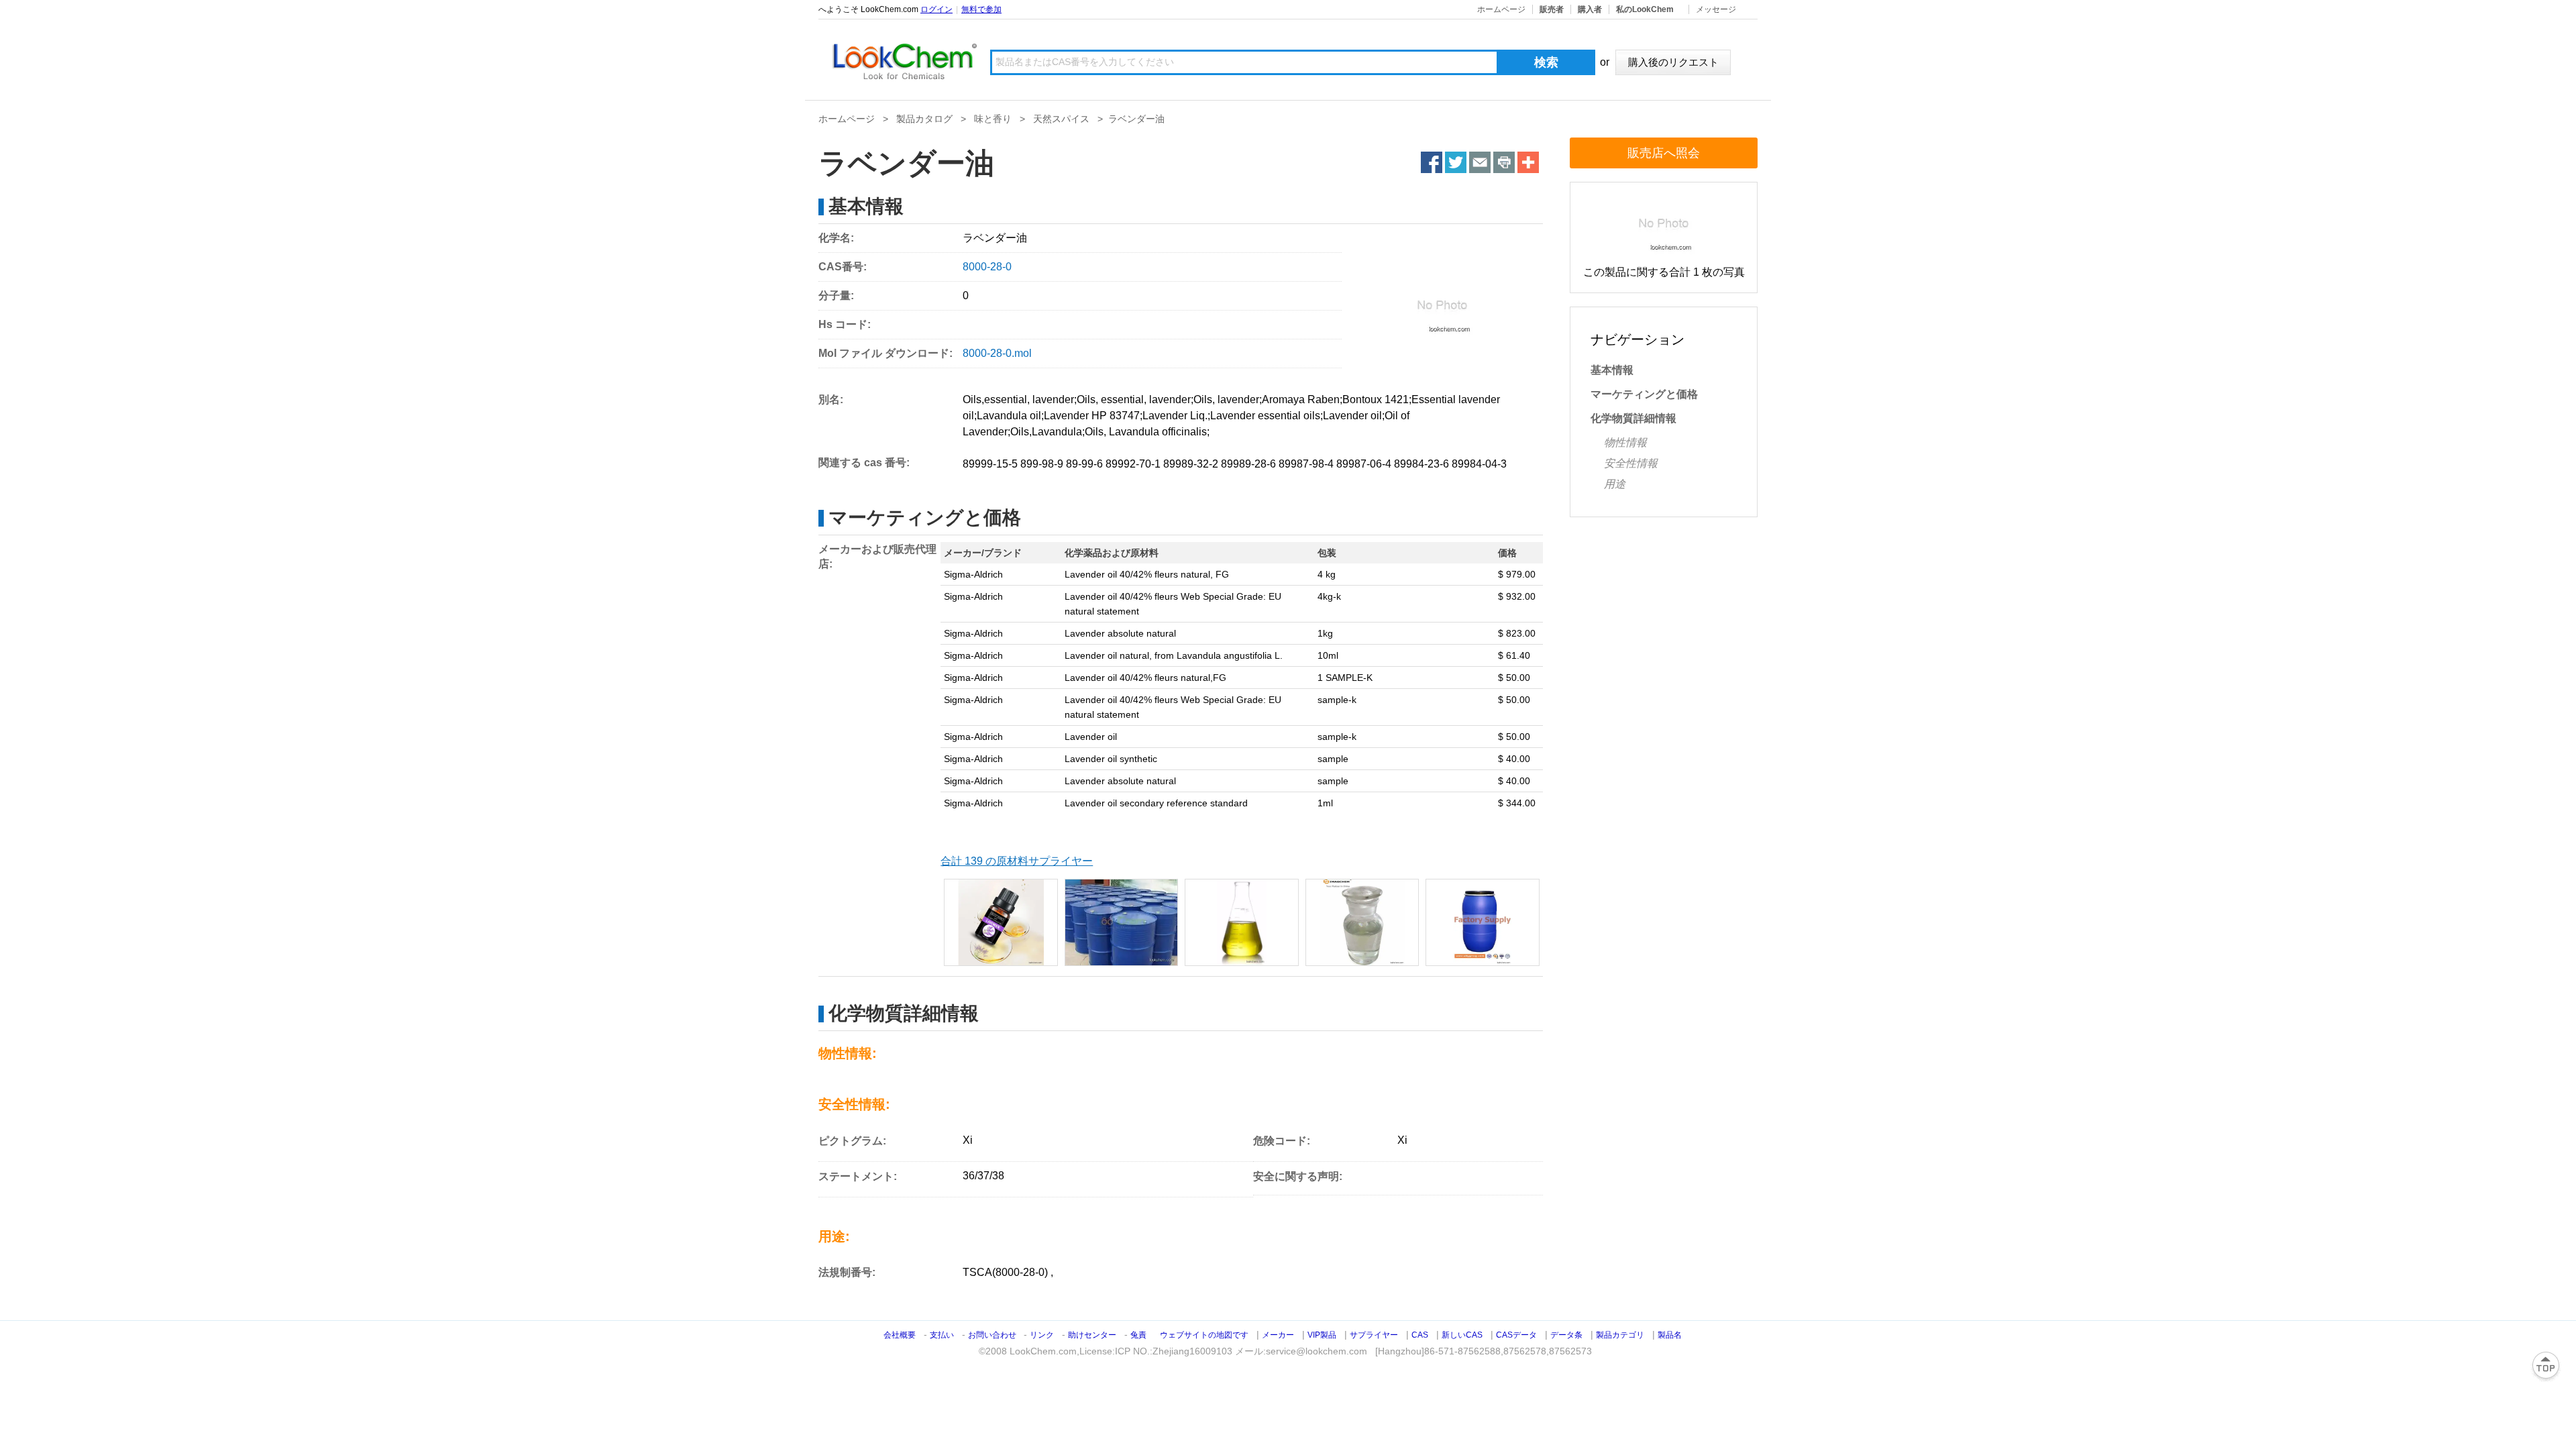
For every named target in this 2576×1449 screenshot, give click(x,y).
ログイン (936, 9)
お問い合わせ (993, 1335)
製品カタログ (924, 119)
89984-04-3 (1479, 464)
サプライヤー (1374, 1335)
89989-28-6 (1248, 464)
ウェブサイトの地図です (1204, 1335)
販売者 (1552, 9)
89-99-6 (1084, 464)
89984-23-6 (1421, 464)
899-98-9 (1042, 464)
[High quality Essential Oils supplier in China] (1362, 922)
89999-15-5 (990, 464)
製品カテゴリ (1620, 1335)
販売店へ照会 (1664, 153)
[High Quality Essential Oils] (1483, 922)
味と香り (993, 119)
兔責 (1138, 1335)
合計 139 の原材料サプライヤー (1017, 861)
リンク (1042, 1335)
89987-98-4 (1306, 464)
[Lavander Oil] (1242, 922)
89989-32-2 (1191, 464)
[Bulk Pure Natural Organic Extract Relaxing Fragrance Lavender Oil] (1001, 922)
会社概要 (900, 1335)
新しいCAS (1462, 1335)
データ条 (1566, 1335)
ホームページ (1501, 9)
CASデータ (1516, 1335)
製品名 (1670, 1335)
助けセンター (1092, 1335)
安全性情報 (1631, 463)
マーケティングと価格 (1644, 394)
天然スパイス (1061, 119)
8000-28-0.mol (997, 353)
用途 (1615, 484)
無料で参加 (981, 9)
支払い (942, 1335)
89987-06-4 (1364, 464)
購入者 (1590, 9)
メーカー (1278, 1335)
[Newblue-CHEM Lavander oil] (1122, 922)
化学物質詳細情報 (1633, 418)
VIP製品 (1322, 1335)
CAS (1420, 1335)
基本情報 (1612, 370)
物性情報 (1625, 442)
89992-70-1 (1133, 464)
